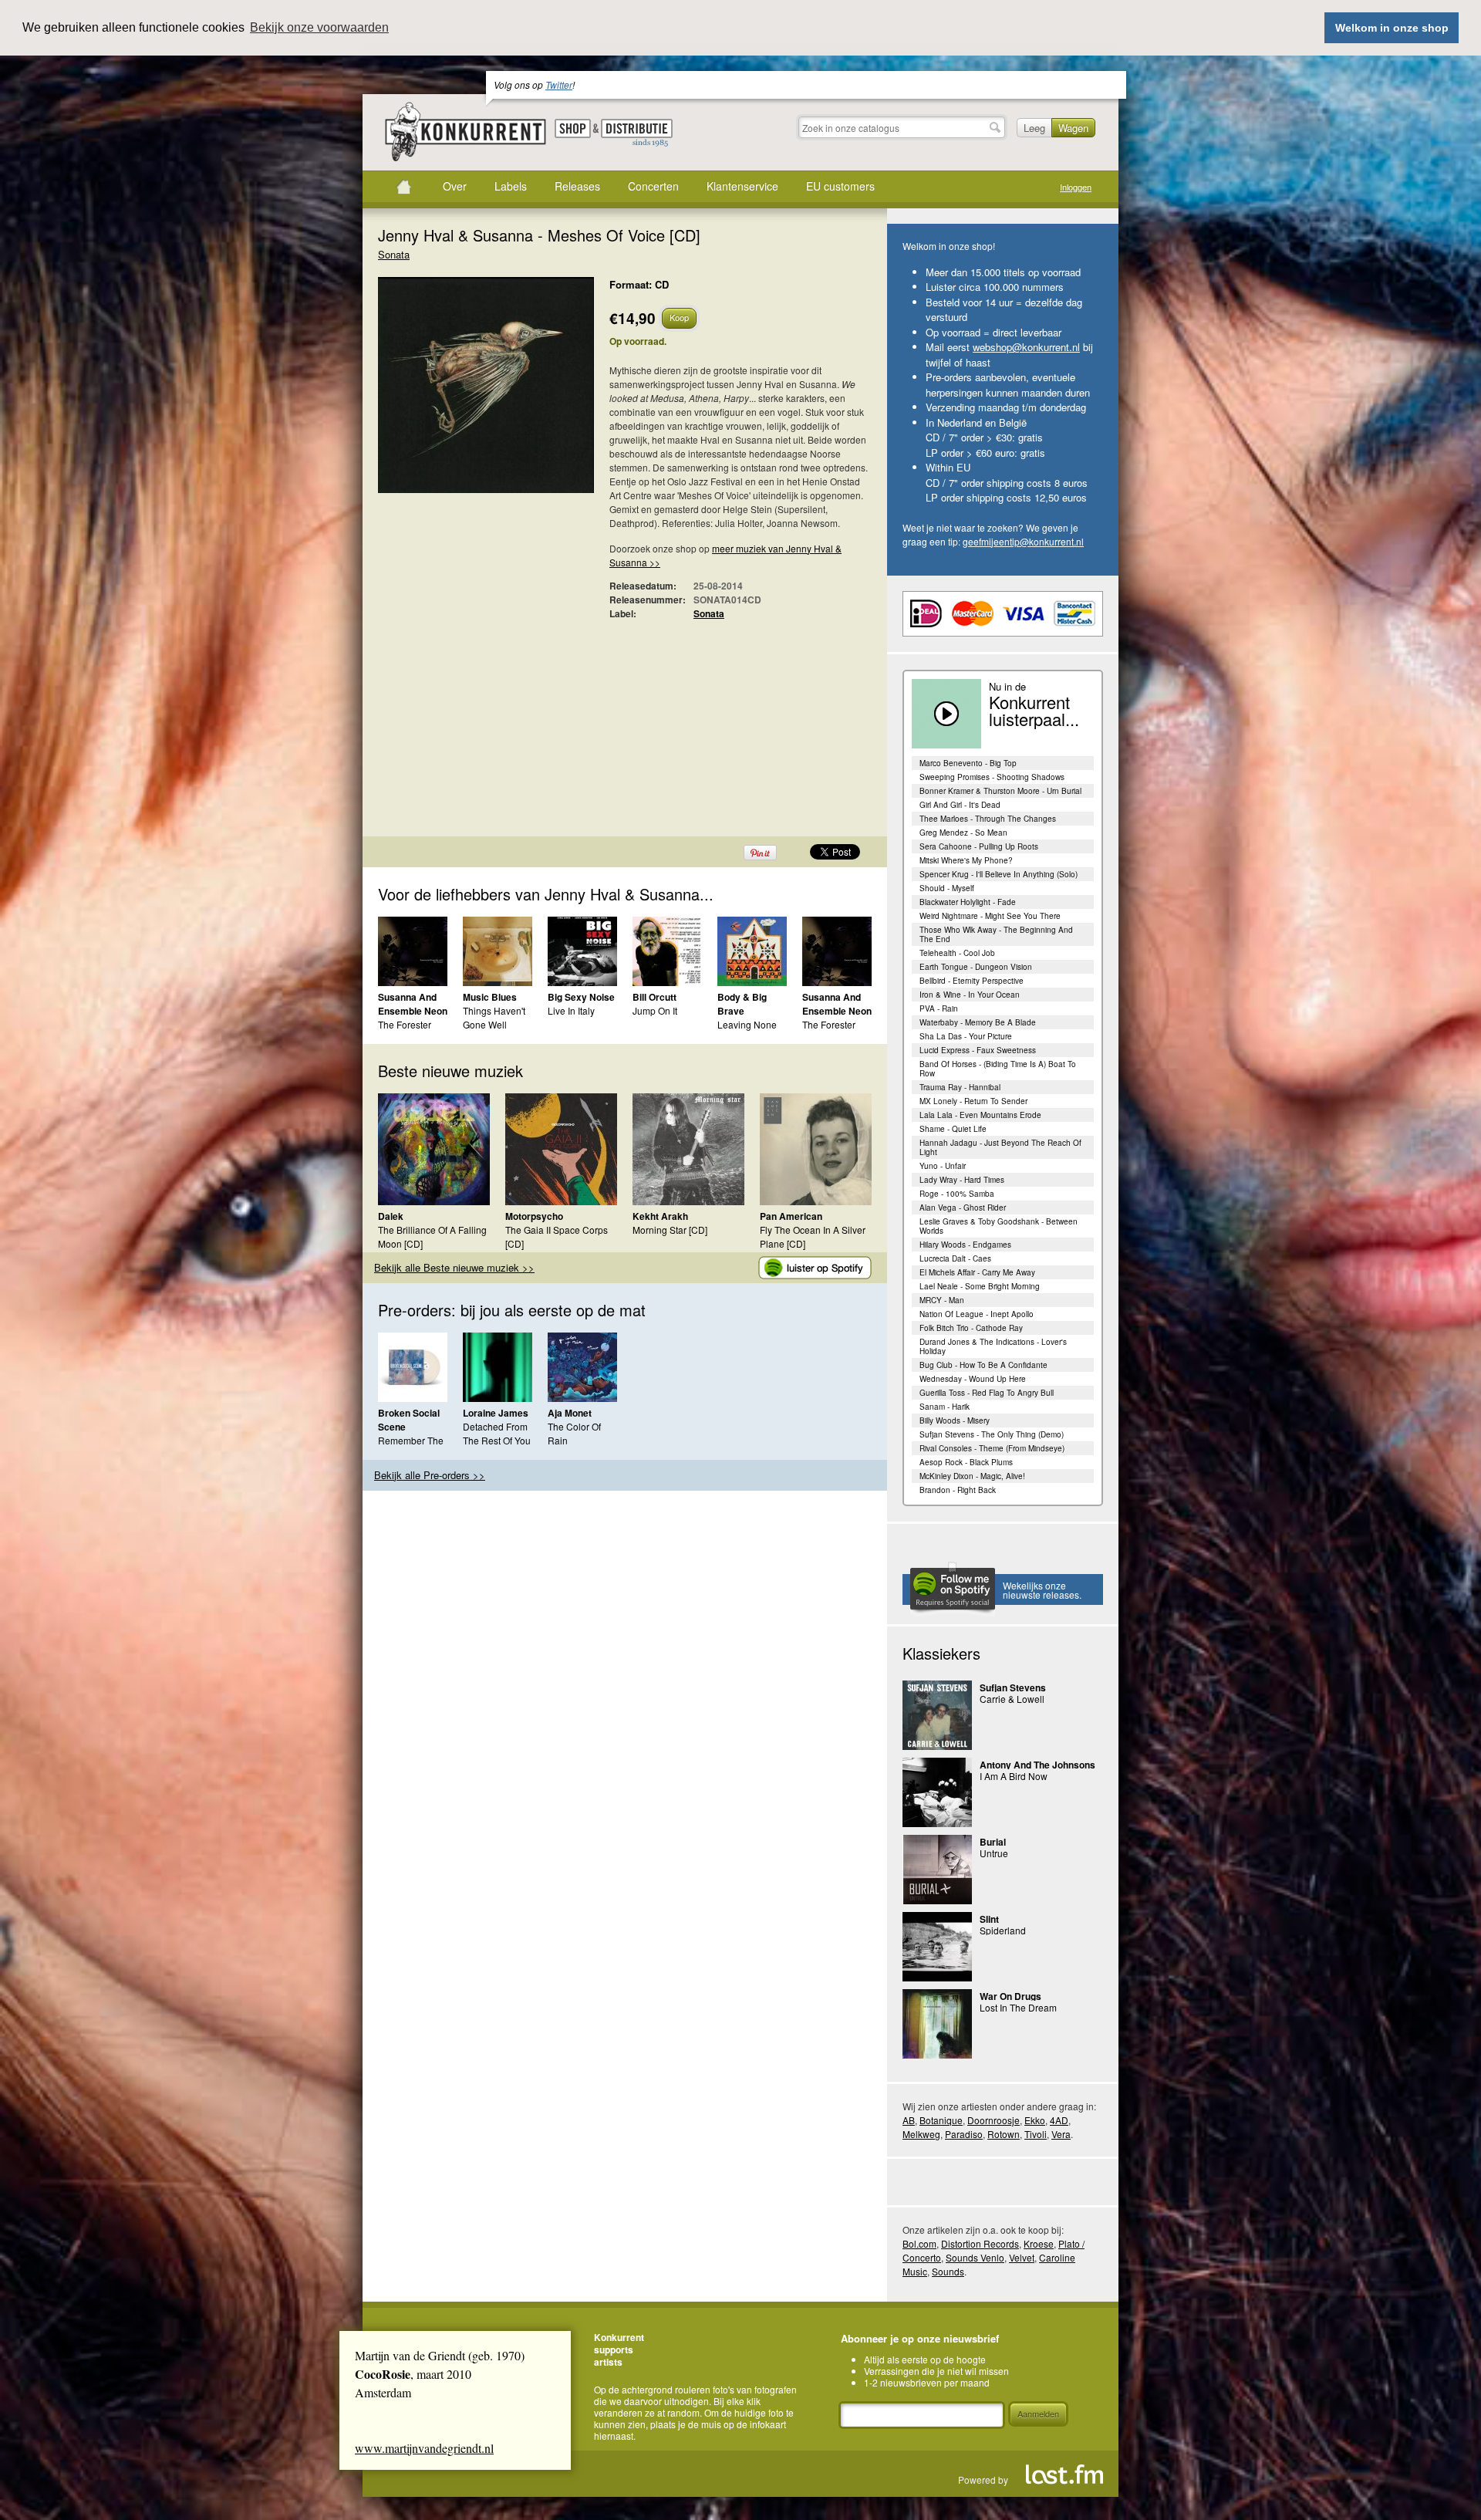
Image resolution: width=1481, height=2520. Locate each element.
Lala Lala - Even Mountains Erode (980, 1115)
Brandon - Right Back (958, 1490)
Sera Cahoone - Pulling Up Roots (979, 846)
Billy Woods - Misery (955, 1420)
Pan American (791, 1216)
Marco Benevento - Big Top (968, 763)
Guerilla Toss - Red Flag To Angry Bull (987, 1393)
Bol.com (919, 2243)
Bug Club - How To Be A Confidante (983, 1365)
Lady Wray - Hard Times (962, 1180)
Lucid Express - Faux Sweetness (978, 1050)
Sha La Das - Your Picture (966, 1036)
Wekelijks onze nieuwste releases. (1042, 1590)
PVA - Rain (939, 1008)
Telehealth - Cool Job (957, 953)
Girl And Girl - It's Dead (960, 805)
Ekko (1035, 2120)
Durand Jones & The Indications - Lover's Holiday (993, 1346)
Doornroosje (994, 2120)
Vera (1061, 2134)
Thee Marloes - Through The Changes (988, 819)
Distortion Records (980, 2243)
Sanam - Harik (945, 1407)
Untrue (994, 1853)
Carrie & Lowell (1012, 1699)
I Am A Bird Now (1014, 1776)
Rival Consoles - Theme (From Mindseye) (992, 1448)
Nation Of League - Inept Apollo (977, 1314)
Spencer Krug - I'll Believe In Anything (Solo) (999, 874)
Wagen (1073, 128)
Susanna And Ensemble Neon (413, 1004)
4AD (1059, 2120)
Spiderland (1003, 1930)
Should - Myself (947, 888)
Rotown (1004, 2134)
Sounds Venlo (975, 2257)
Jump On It (655, 1010)
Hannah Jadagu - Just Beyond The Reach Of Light (1000, 1147)
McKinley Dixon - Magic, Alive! (972, 1476)
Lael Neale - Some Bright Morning (980, 1286)
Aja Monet (570, 1413)
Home (403, 187)
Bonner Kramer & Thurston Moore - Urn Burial (1000, 791)
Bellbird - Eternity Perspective (972, 981)
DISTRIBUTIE (637, 133)
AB (909, 2120)
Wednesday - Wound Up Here (973, 1379)
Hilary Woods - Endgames (965, 1245)
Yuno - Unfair (943, 1166)
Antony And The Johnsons (1037, 1765)
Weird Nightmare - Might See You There (990, 916)
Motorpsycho (534, 1216)
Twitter (559, 84)
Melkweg (921, 2134)
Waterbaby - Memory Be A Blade (978, 1022)
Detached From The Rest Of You (497, 1433)
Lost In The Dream (1018, 2007)
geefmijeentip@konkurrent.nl (1023, 541)
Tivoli (1036, 2134)
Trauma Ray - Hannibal (960, 1087)
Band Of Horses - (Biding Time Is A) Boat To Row (998, 1069)
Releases (577, 186)
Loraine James (496, 1413)
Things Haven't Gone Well (494, 1017)
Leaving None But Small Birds (749, 1031)
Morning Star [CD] (670, 1230)
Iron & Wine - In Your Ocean (970, 995)
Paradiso (964, 2134)
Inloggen (1076, 187)
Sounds (948, 2271)
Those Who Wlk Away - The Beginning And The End (996, 934)
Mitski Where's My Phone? (966, 860)
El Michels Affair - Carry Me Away (977, 1272)
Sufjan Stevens (1013, 1687)
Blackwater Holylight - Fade (968, 902)
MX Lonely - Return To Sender (973, 1101)
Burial (993, 1842)
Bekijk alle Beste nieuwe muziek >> (454, 1267)
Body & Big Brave (742, 1004)
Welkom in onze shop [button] (1392, 28)
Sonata (394, 254)
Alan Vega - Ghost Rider (963, 1208)
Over (455, 186)
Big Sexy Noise (581, 997)
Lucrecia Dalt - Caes (955, 1258)
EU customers (840, 186)
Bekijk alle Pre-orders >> (430, 1475)
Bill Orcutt (654, 997)
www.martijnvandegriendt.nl (424, 2448)
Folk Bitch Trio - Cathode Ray (971, 1328)
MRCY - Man (942, 1300)
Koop (679, 317)
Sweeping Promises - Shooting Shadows (992, 777)
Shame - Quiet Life (953, 1129)
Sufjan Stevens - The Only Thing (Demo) (992, 1434)
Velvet (1022, 2257)
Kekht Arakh (660, 1216)
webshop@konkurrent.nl (1026, 347)
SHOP (573, 128)
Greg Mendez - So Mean (963, 833)
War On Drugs (1010, 1996)
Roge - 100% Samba (957, 1194)
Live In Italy (571, 1010)
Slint (989, 1919)
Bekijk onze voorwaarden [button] (319, 27)
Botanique (941, 2120)
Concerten (653, 186)
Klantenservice (742, 186)
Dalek (391, 1216)
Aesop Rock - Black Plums (966, 1462)
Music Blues (490, 997)
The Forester (405, 1024)
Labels (511, 186)
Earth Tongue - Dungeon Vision (976, 967)
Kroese (1039, 2243)
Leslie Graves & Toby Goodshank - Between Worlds (999, 1226)
